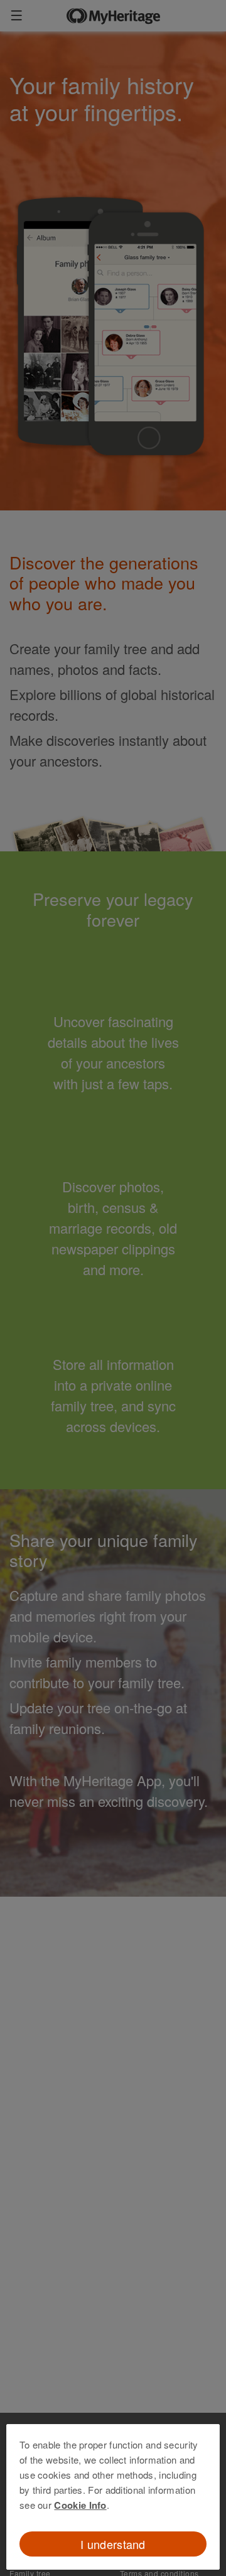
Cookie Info (80, 2505)
